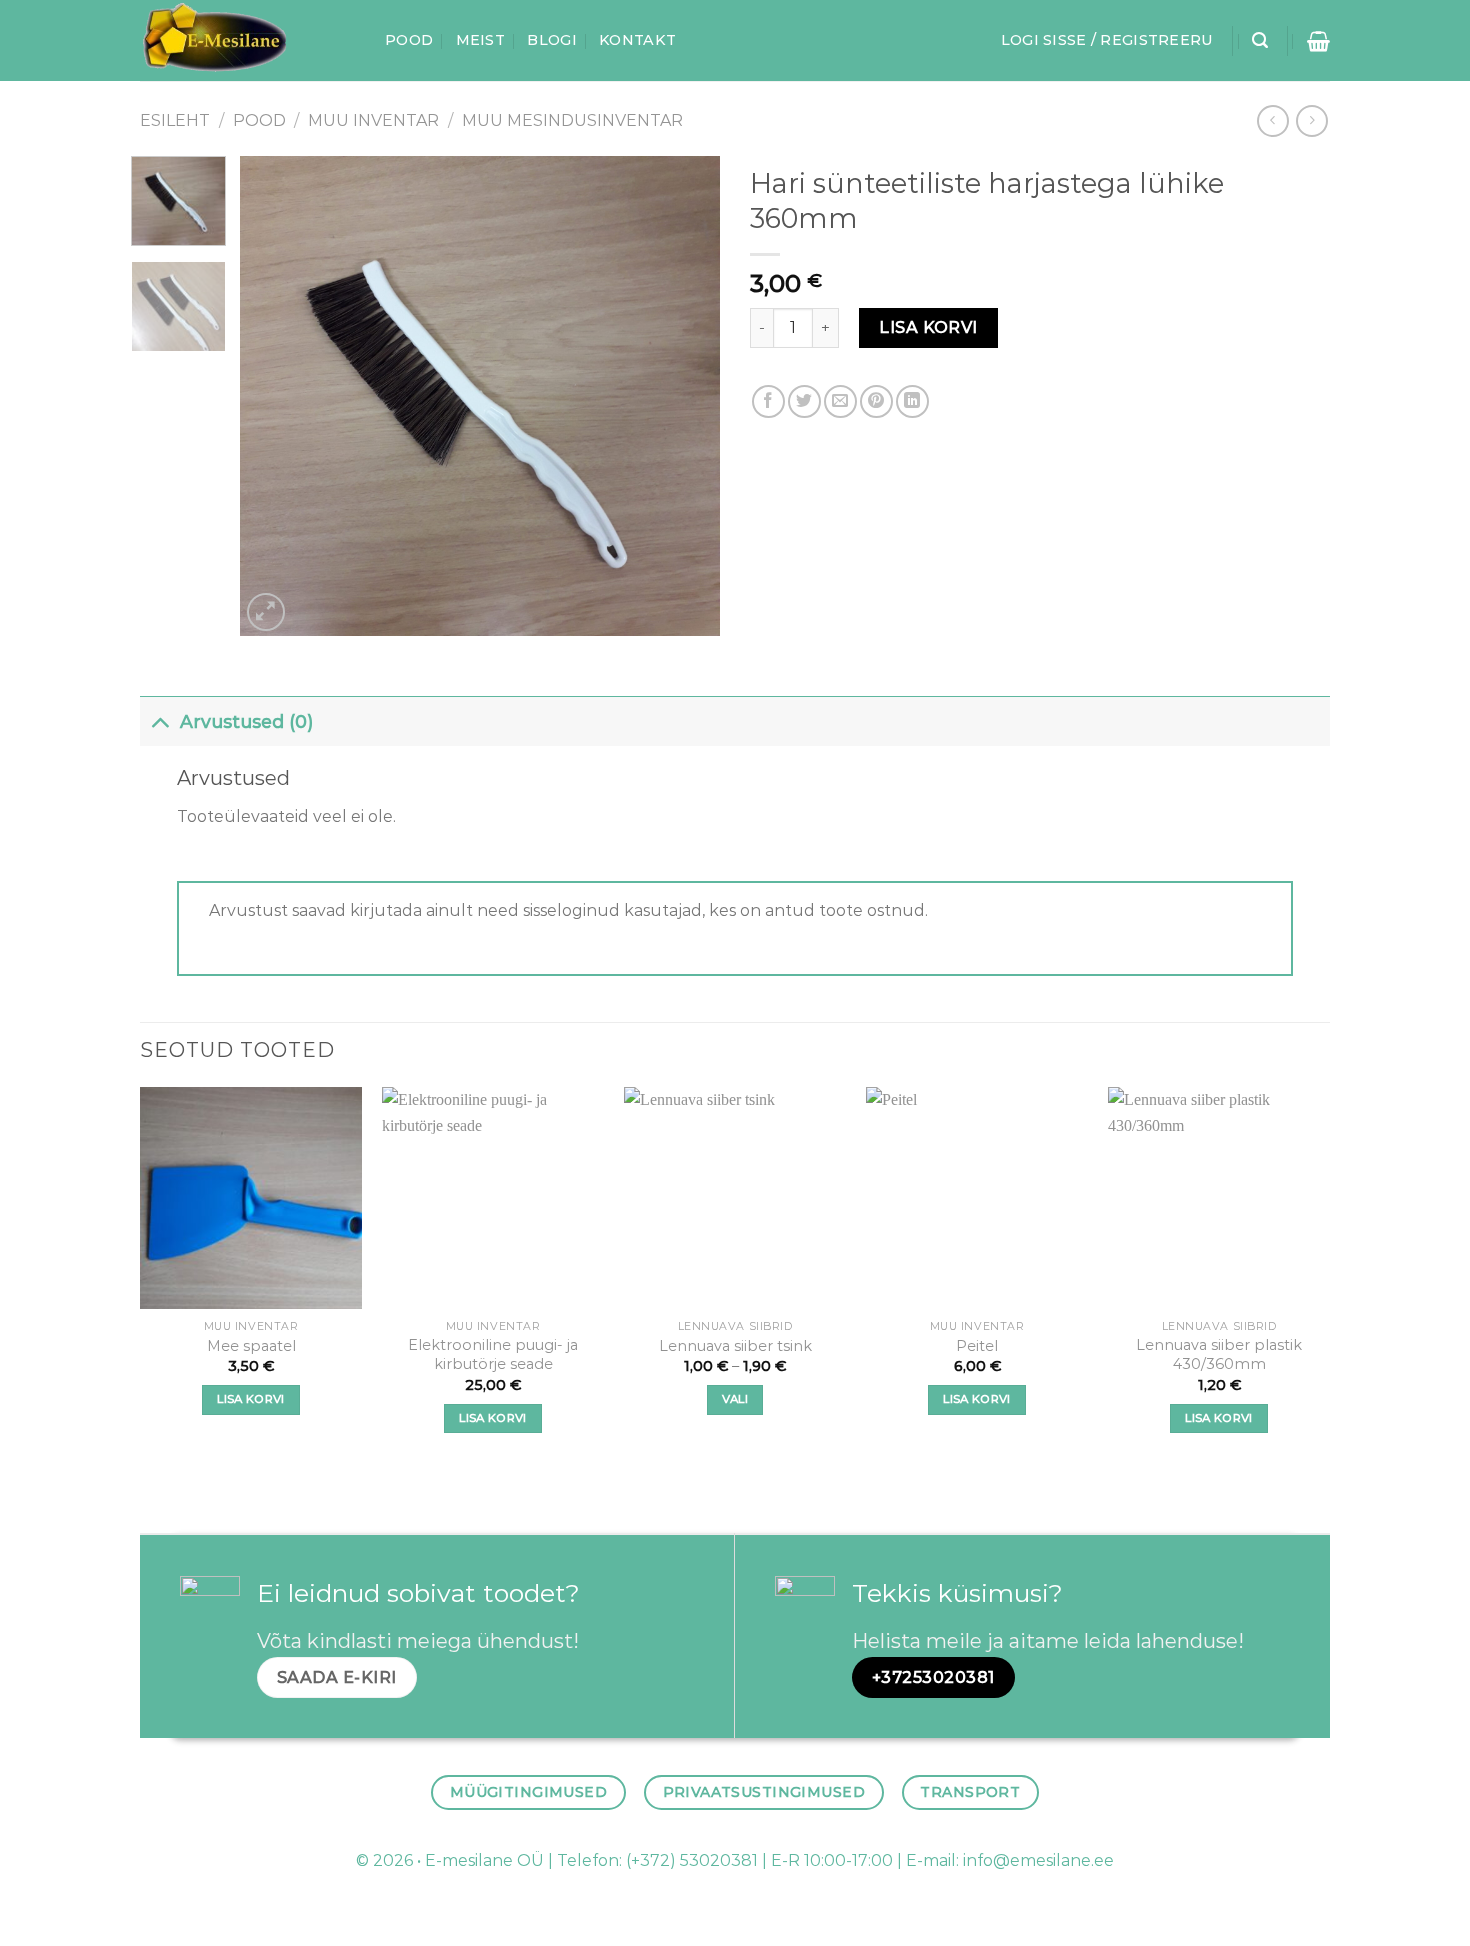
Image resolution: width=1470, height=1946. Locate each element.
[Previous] (275, 396)
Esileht (175, 120)
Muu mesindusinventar (572, 120)
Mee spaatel (251, 1346)
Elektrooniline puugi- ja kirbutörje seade (493, 1354)
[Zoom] (266, 612)
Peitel (977, 1346)
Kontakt (637, 40)
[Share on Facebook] (768, 401)
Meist (480, 40)
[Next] (685, 396)
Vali (735, 1399)
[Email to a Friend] (840, 401)
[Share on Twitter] (804, 401)
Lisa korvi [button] (250, 1399)
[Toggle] (159, 721)
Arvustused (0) (246, 721)
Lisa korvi (928, 327)
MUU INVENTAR (373, 120)
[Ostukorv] (1318, 41)
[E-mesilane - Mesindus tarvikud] (247, 40)
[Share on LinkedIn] (912, 401)
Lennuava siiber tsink (735, 1346)
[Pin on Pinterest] (876, 401)
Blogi (551, 40)
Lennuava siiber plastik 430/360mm (1219, 1354)
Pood (409, 40)
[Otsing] (1260, 40)
